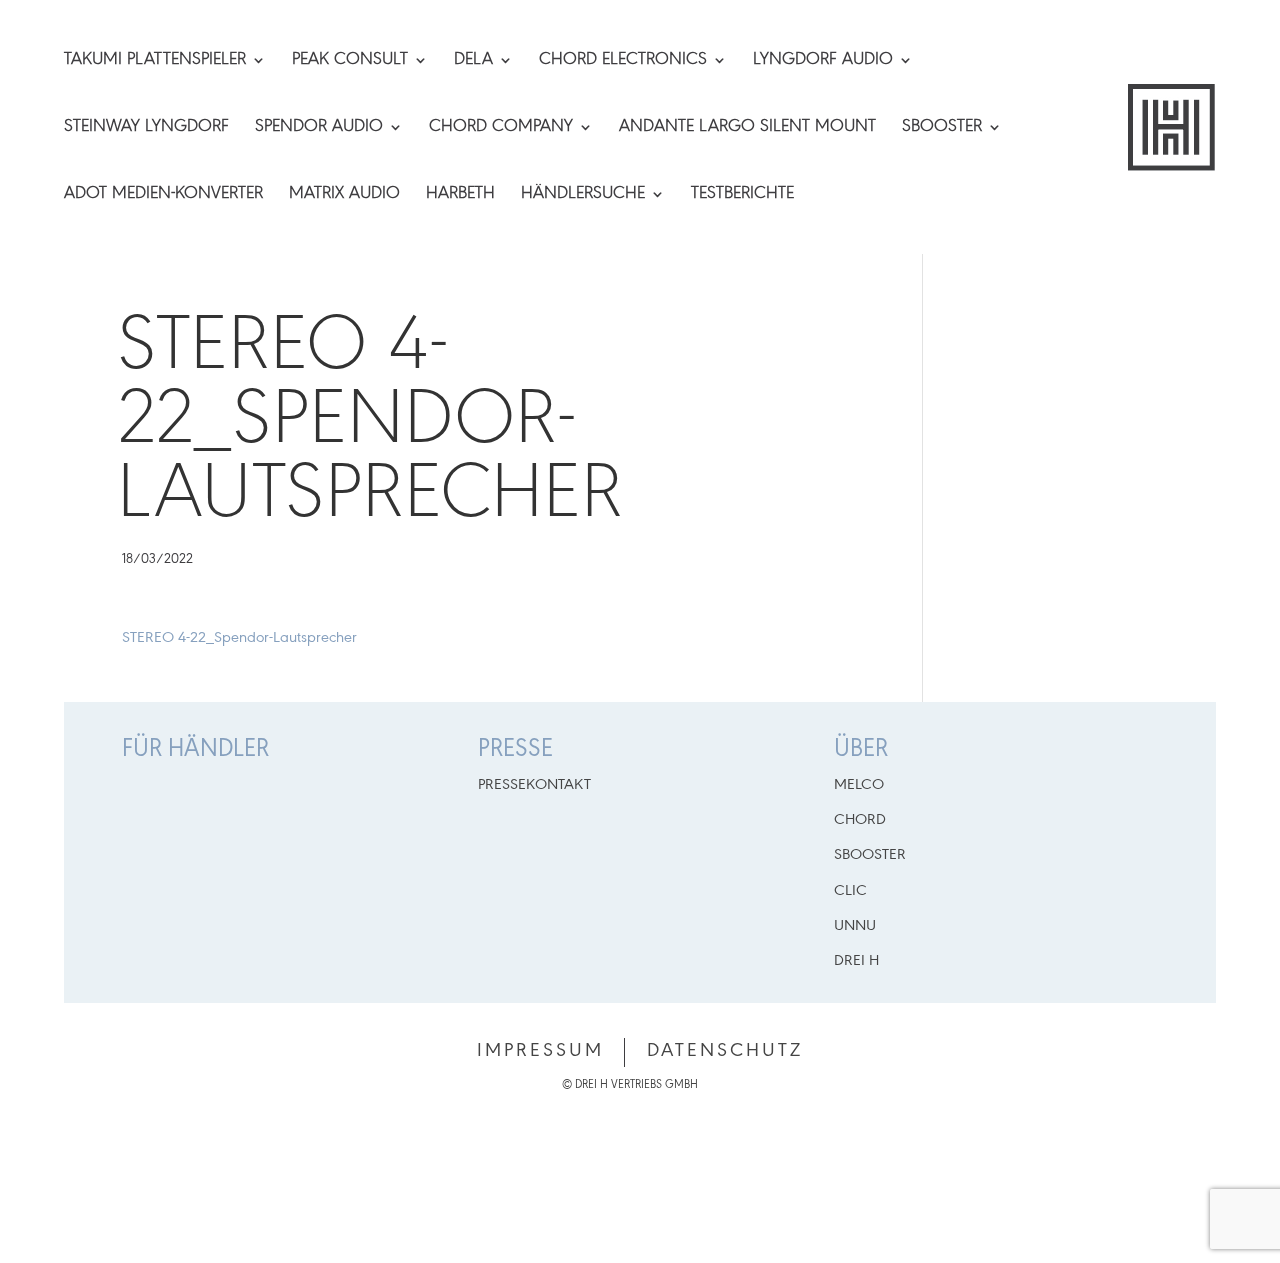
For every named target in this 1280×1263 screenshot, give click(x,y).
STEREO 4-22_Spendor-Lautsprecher (239, 638)
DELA (473, 61)
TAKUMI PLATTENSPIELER (155, 61)
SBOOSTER (942, 128)
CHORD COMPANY (501, 128)
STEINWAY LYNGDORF (146, 128)
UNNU (855, 926)
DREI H (856, 961)
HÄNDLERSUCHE (583, 195)
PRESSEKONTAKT (534, 785)
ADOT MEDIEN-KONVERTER (163, 195)
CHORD (860, 820)
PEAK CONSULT (350, 61)
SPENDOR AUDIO (319, 128)
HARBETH (460, 195)
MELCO (859, 785)
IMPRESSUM (540, 1051)
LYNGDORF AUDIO (823, 61)
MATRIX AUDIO (344, 195)
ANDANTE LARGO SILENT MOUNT (747, 128)
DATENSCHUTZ (725, 1051)
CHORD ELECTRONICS (623, 61)
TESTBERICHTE (742, 195)
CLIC (850, 891)
